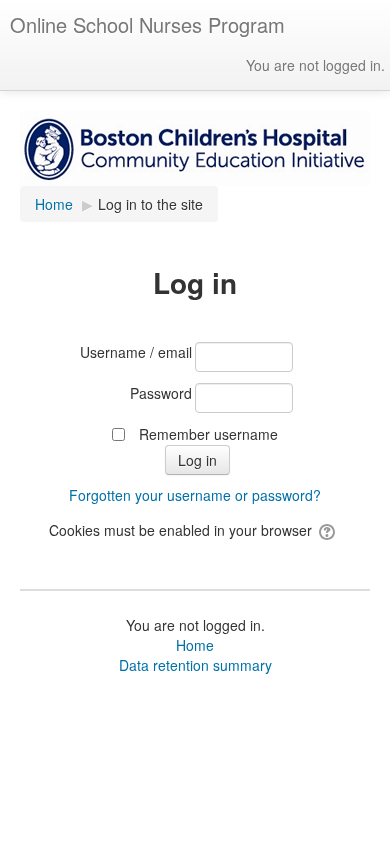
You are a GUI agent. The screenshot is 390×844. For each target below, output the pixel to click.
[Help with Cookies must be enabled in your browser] (328, 530)
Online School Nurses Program (147, 24)
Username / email (136, 352)
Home (195, 645)
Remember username (208, 434)
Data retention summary (195, 665)
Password (161, 393)
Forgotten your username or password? (195, 495)
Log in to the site (150, 204)
